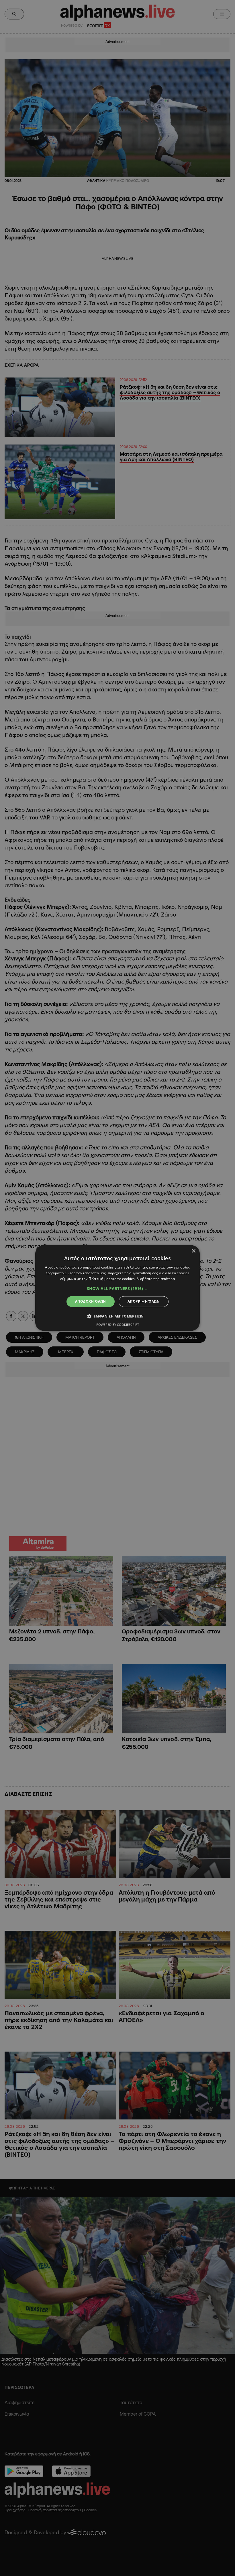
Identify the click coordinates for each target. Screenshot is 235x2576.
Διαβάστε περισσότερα (156, 1279)
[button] (117, 1289)
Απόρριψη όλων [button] (144, 1301)
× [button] (193, 1251)
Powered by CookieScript (118, 1325)
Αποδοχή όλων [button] (91, 1301)
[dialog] (117, 1288)
